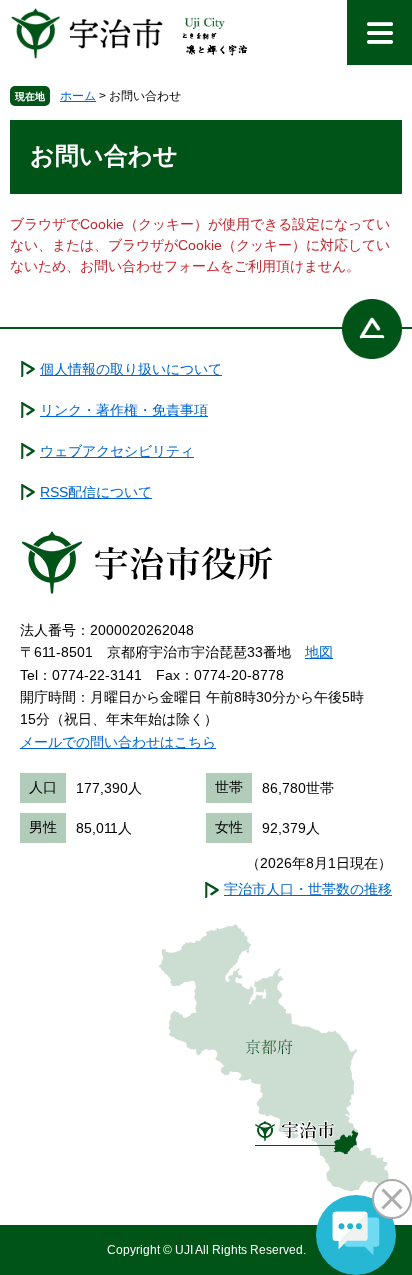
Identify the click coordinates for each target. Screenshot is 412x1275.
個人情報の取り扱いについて (131, 369)
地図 (319, 652)
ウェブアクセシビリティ (117, 451)
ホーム (78, 96)
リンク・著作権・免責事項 (124, 410)
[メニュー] (379, 32)
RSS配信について (96, 492)
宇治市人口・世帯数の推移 (308, 889)
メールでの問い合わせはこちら (118, 742)
